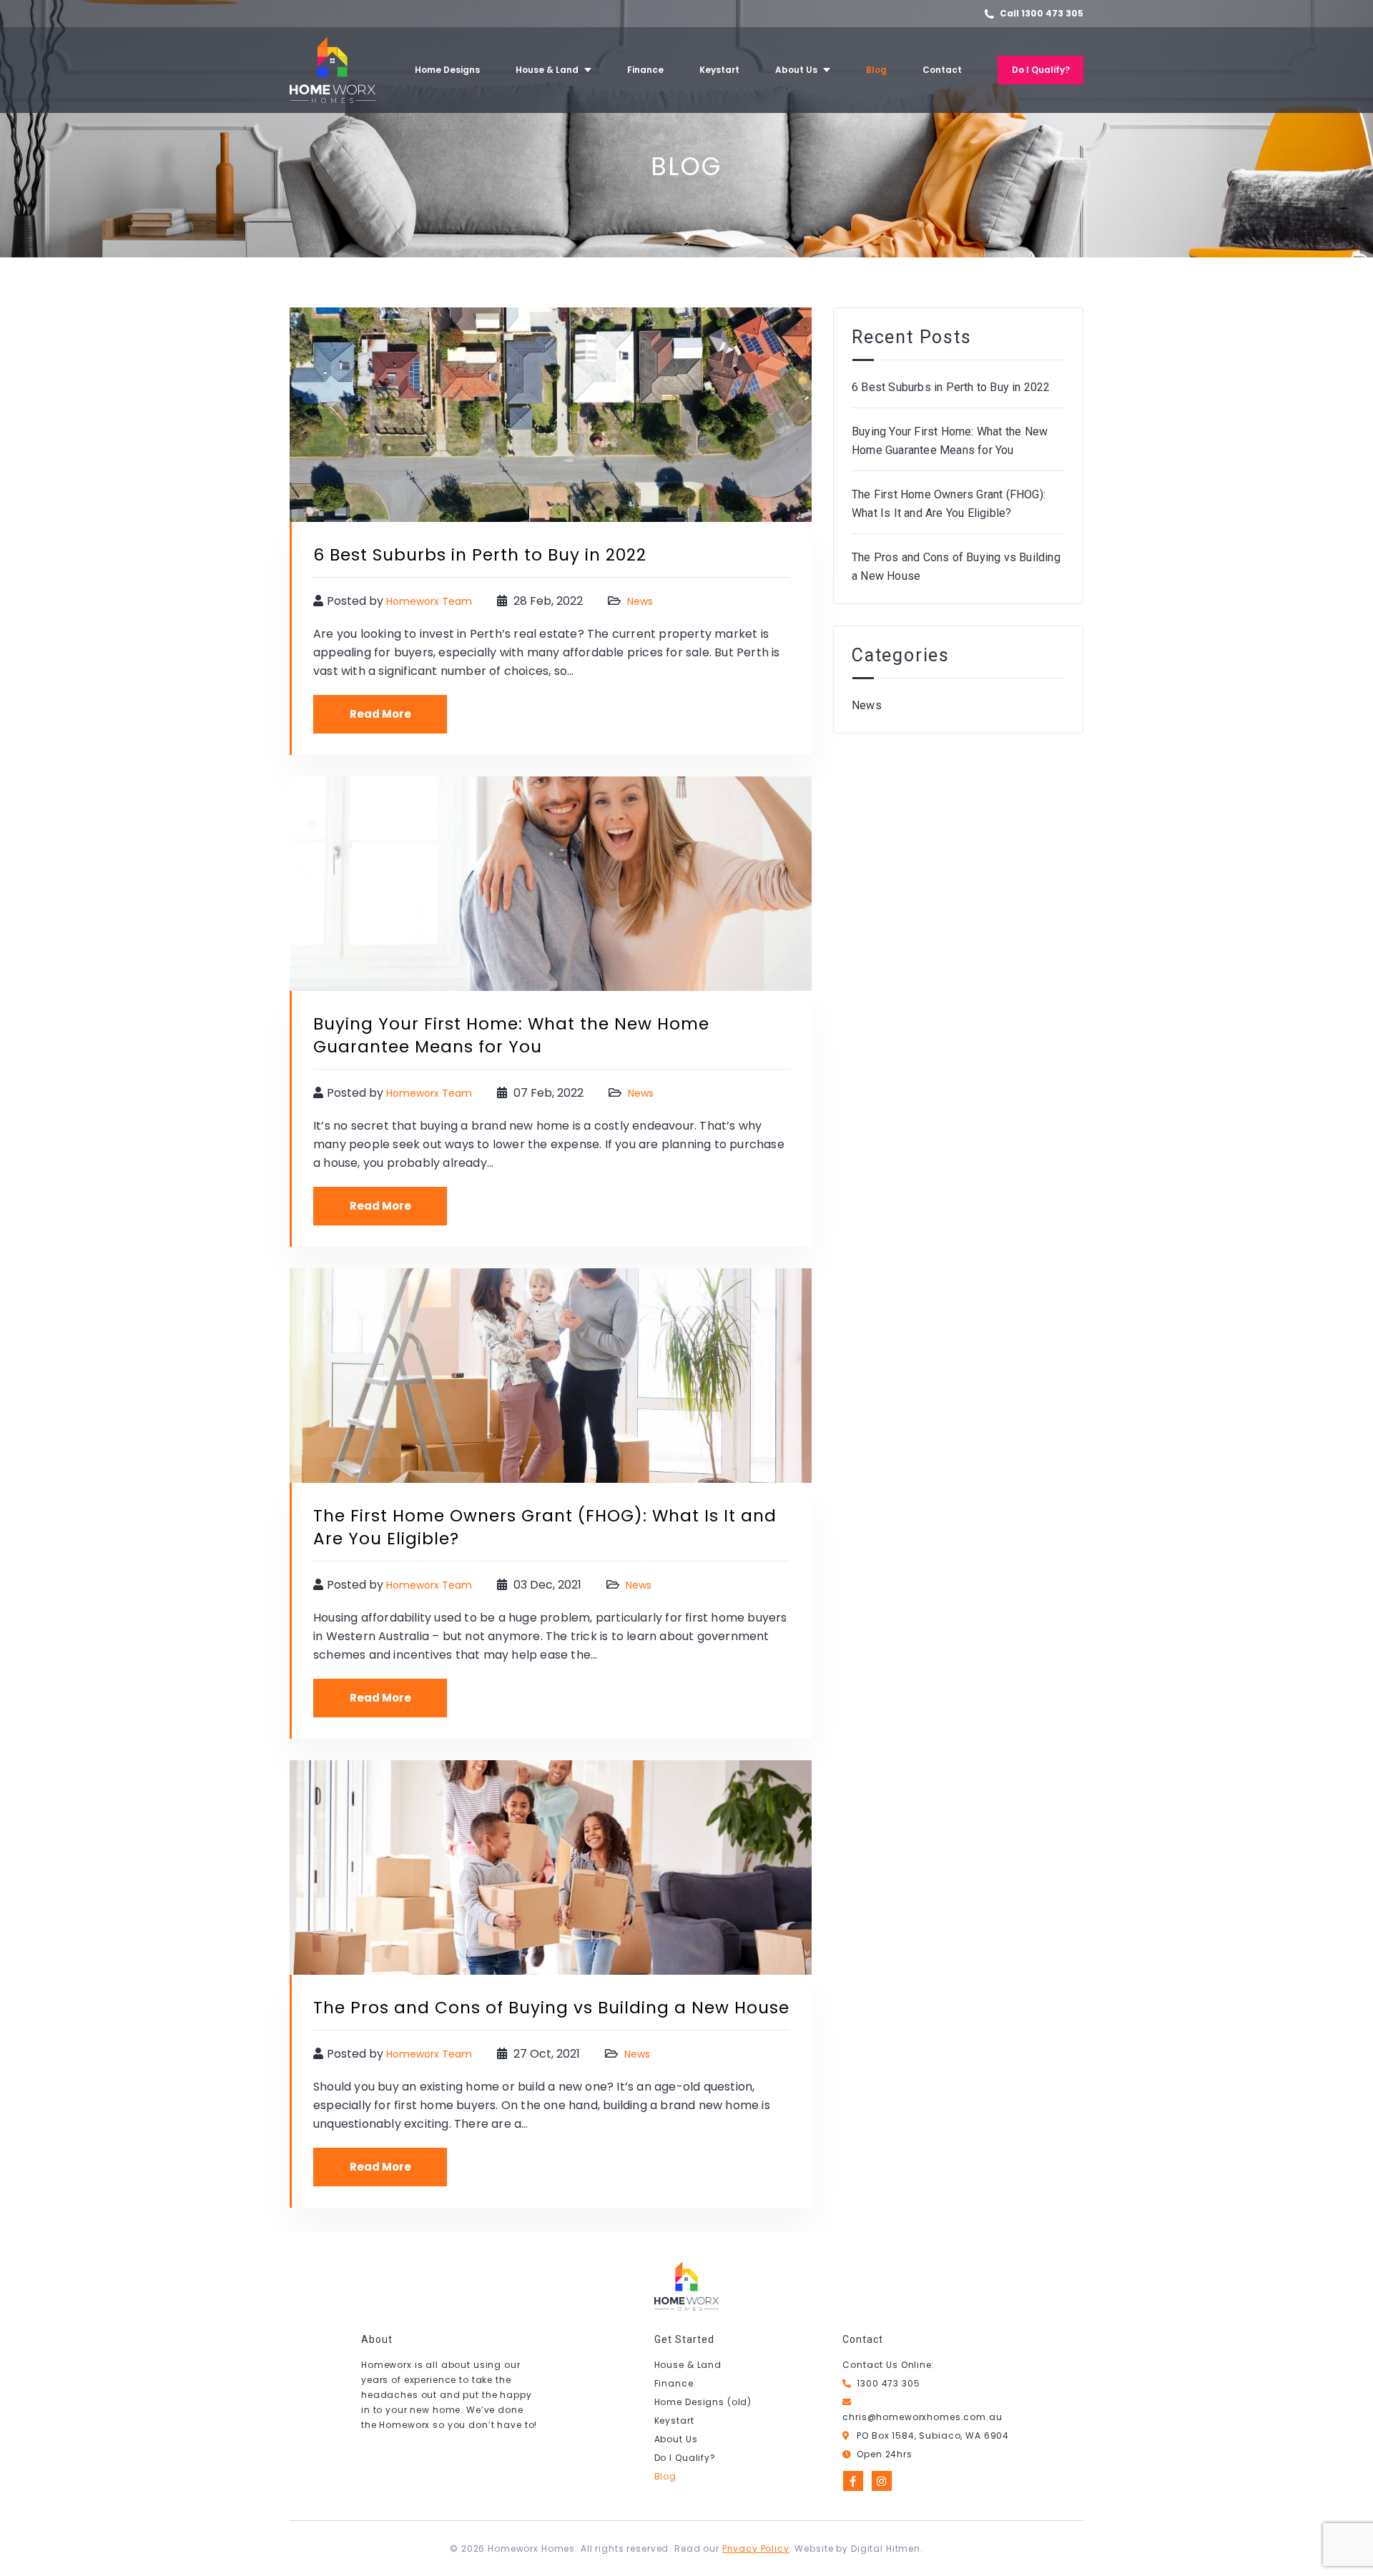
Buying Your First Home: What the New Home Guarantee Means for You (511, 1035)
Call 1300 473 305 (1042, 13)
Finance (674, 2383)
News (640, 601)
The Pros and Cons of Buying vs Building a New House (551, 2008)
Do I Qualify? (685, 2458)
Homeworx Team (429, 601)
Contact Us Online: (888, 2365)
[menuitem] (447, 70)
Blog (665, 2476)
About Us (676, 2439)
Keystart (674, 2420)
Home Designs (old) (703, 2402)
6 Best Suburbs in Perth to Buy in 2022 (480, 555)
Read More (380, 714)
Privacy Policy (756, 2548)
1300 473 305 (888, 2383)
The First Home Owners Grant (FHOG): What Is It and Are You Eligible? (949, 504)
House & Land (688, 2365)
